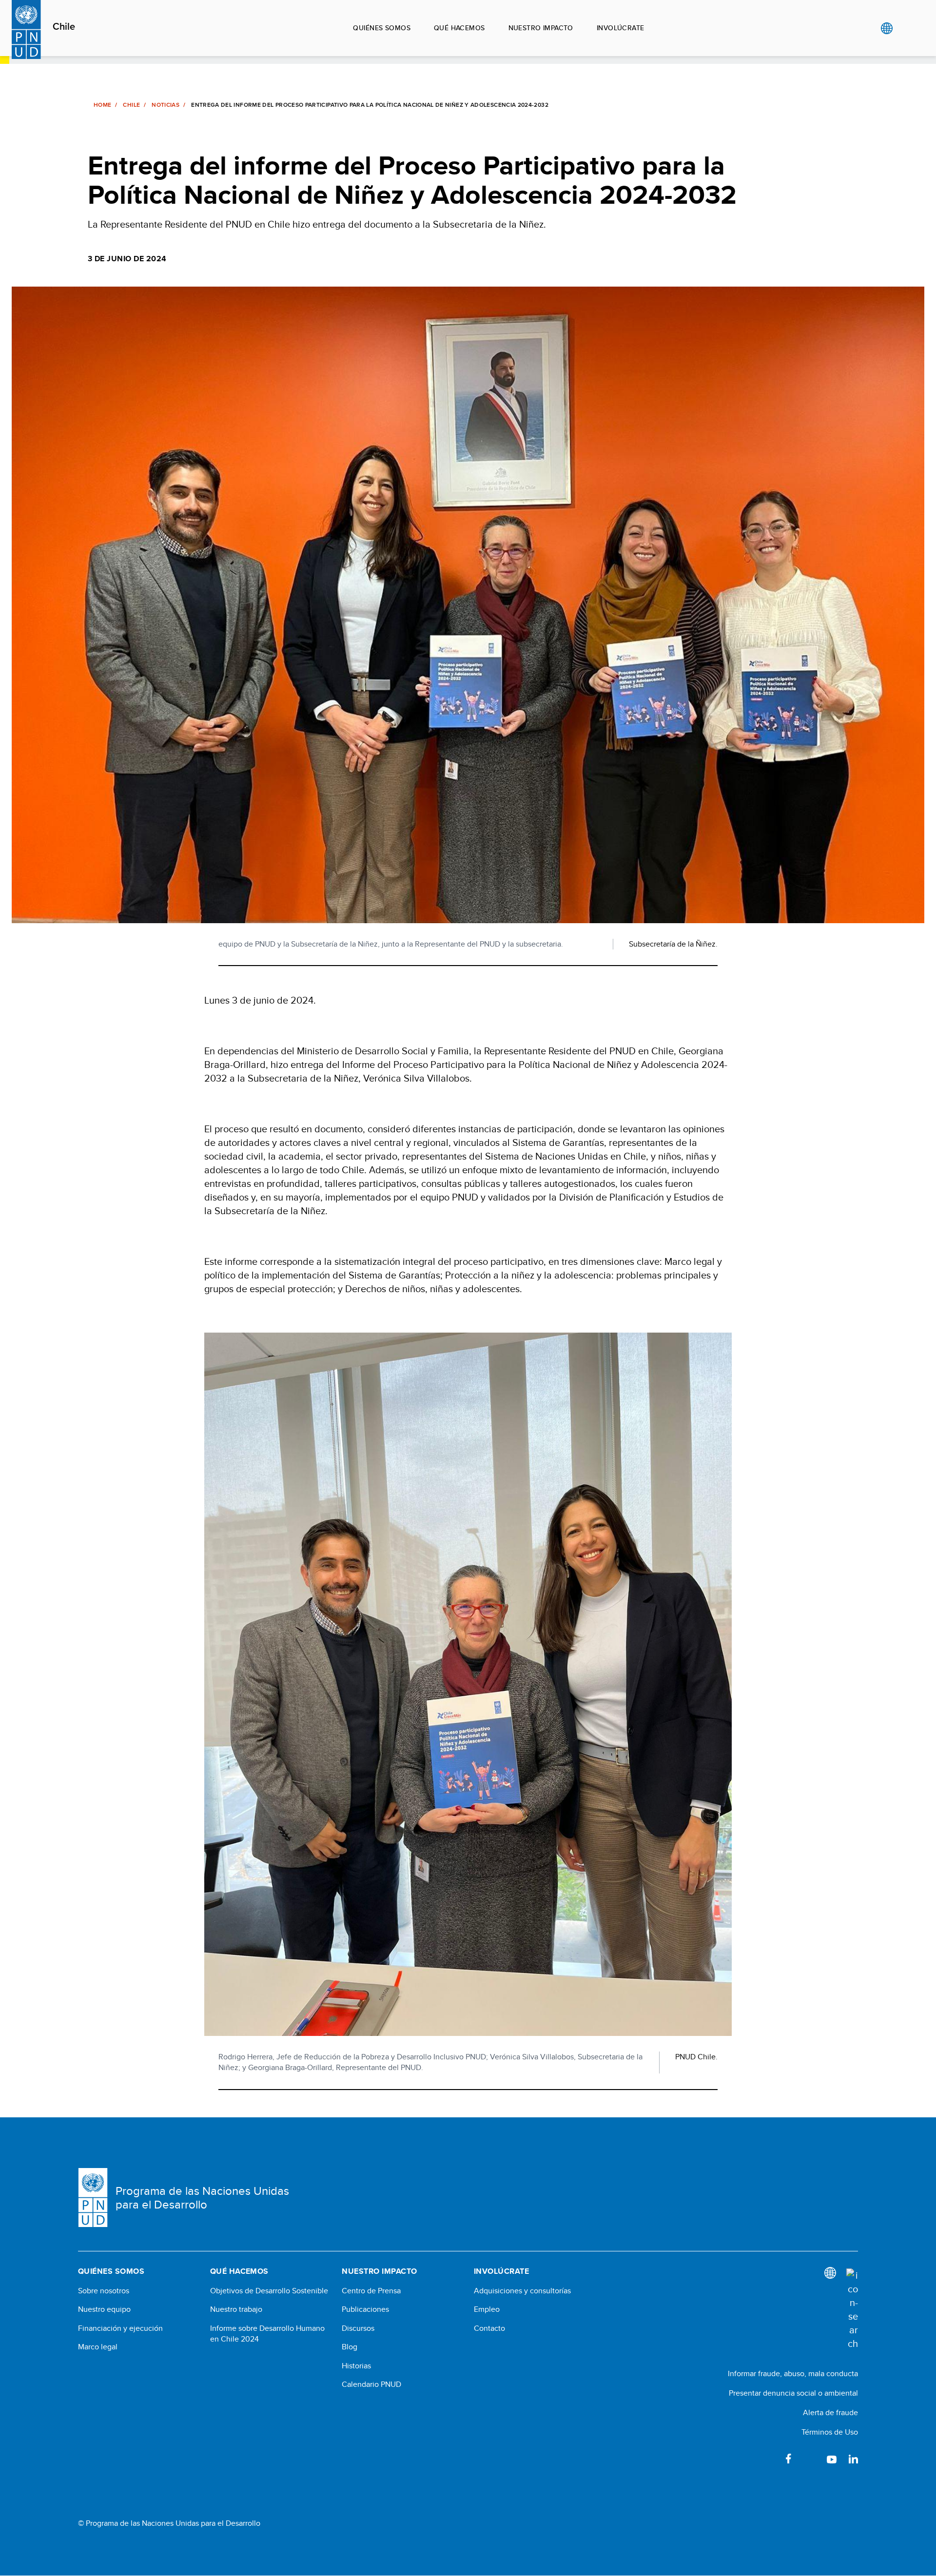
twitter (810, 2459)
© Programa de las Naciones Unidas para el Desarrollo (169, 2523)
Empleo (487, 2309)
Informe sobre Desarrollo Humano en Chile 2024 (267, 2334)
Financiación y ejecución (120, 2328)
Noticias (166, 105)
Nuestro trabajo (236, 2309)
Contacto (489, 2328)
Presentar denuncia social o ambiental (793, 2393)
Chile (64, 27)
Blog (350, 2347)
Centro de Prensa (371, 2291)
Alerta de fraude (830, 2412)
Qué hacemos (459, 28)
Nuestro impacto (541, 28)
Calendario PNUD (371, 2384)
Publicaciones (365, 2309)
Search (907, 28)
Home (102, 105)
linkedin (853, 2459)
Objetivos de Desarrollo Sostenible (269, 2291)
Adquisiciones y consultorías (522, 2291)
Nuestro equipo (104, 2309)
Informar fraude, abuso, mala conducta (793, 2373)
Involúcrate (621, 28)
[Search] (852, 2309)
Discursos (358, 2328)
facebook (789, 2459)
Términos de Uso (830, 2432)
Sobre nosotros (104, 2291)
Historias (356, 2366)
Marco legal (98, 2347)
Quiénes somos (381, 28)
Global (887, 28)
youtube (832, 2459)
